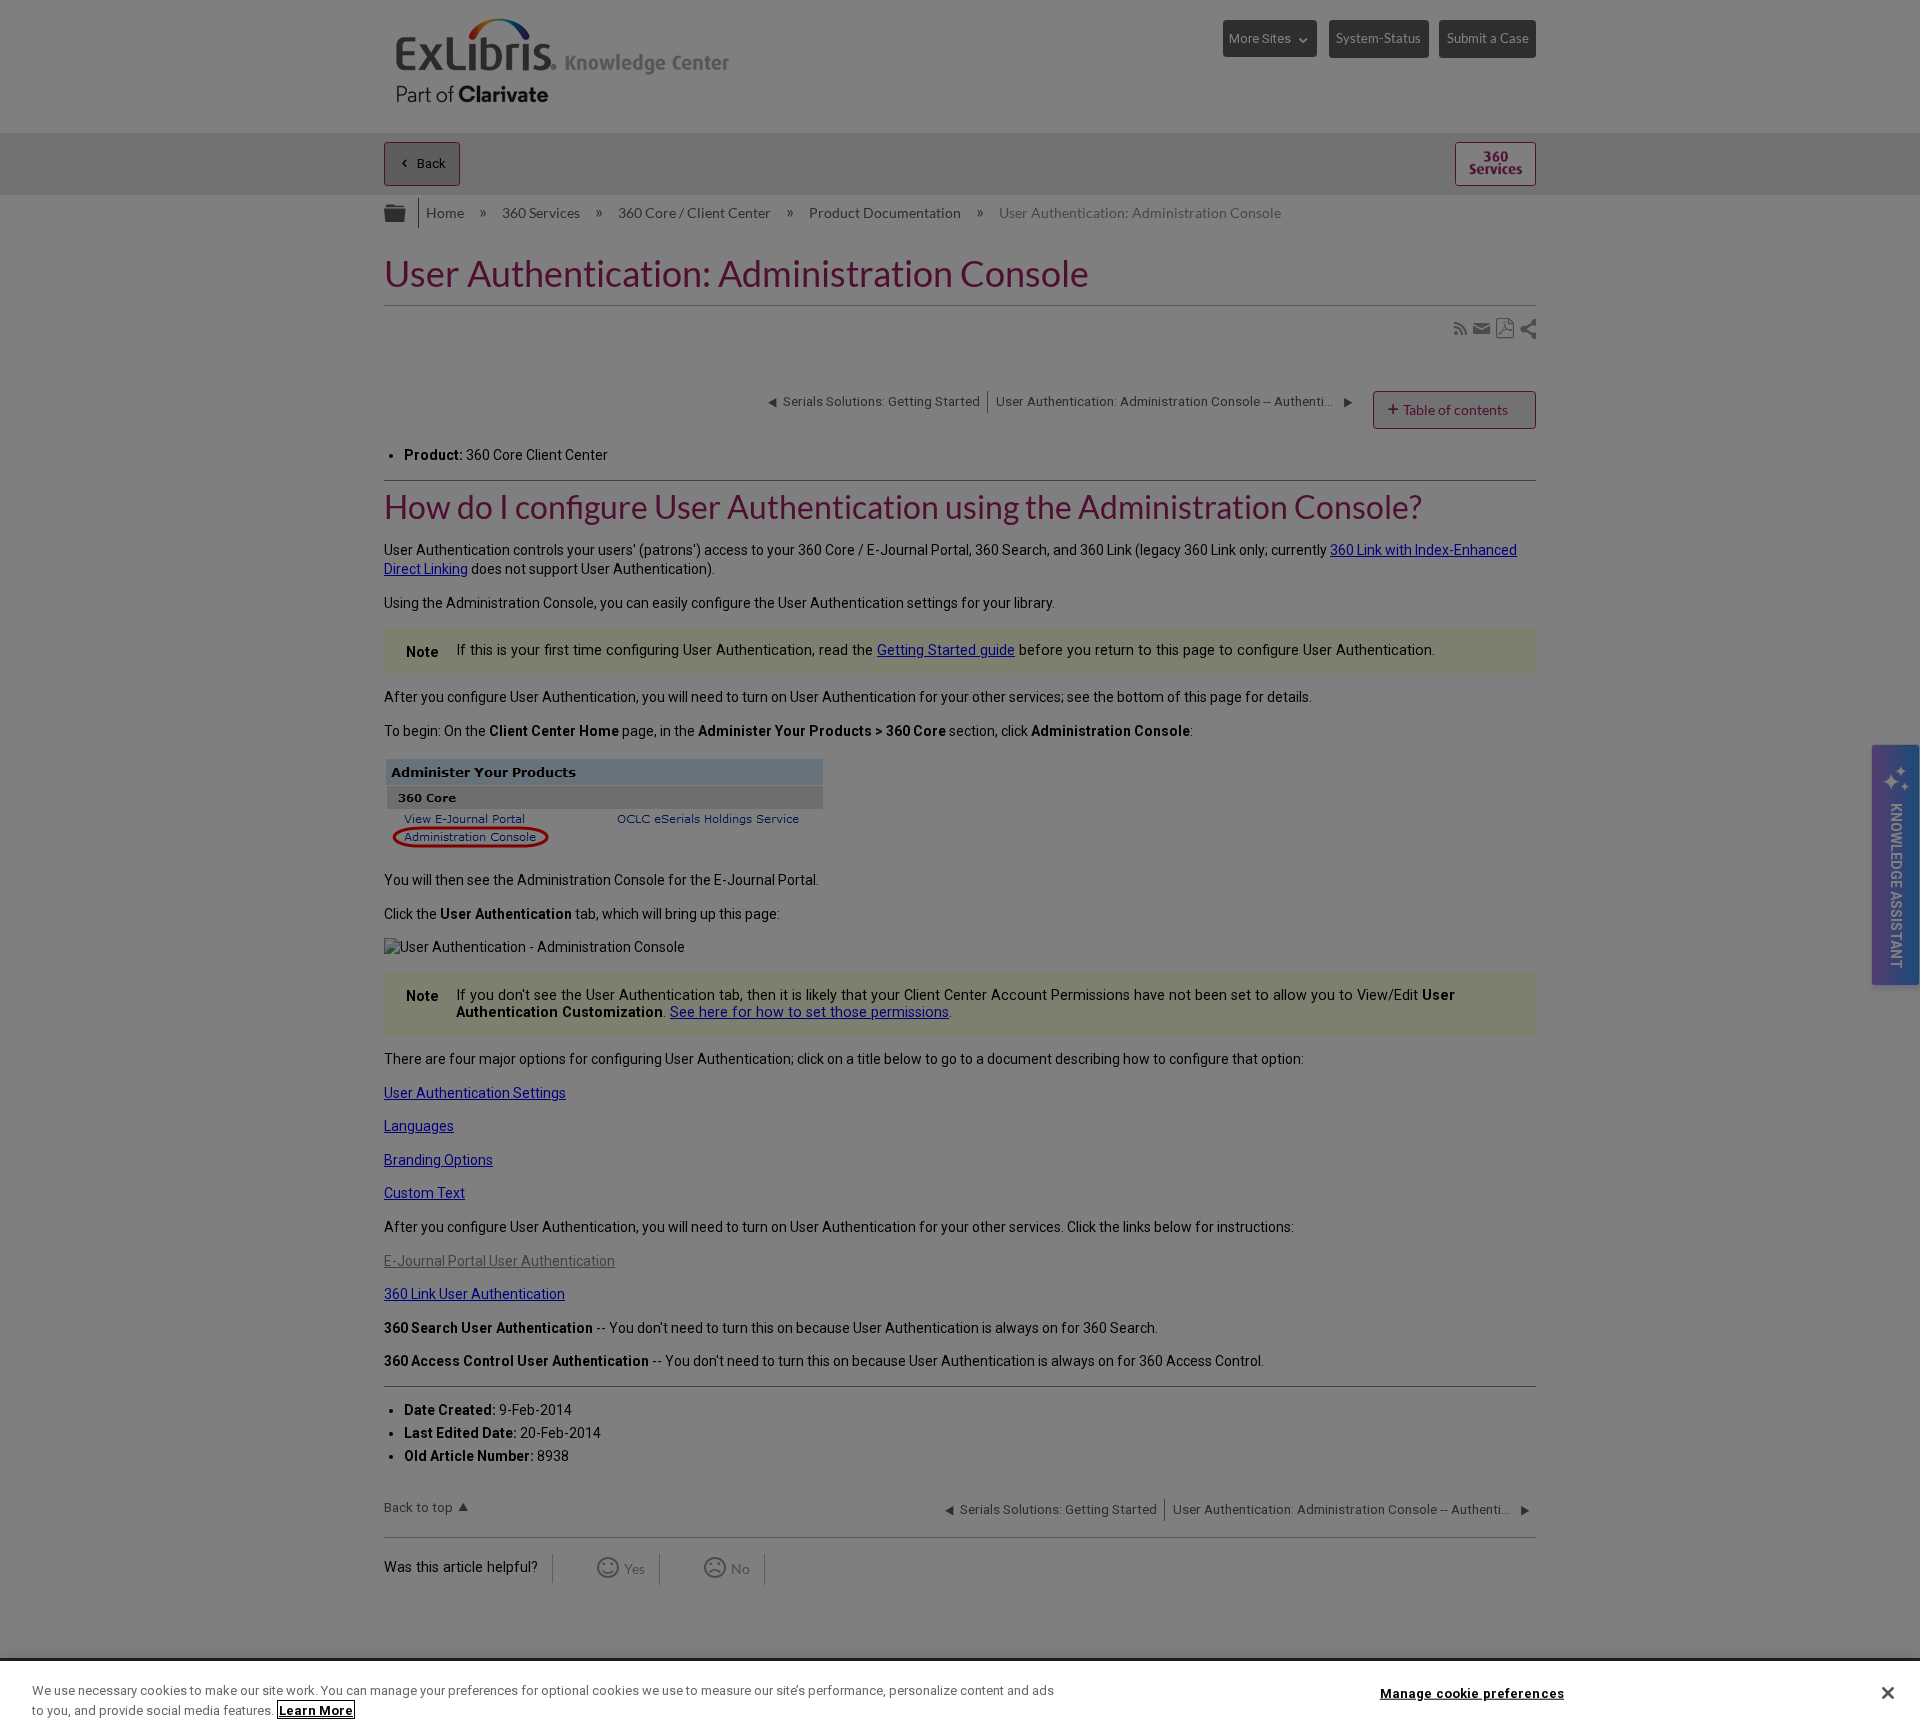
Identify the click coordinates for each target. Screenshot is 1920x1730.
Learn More (316, 1709)
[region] (960, 1695)
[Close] (1888, 1693)
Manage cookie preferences (1472, 1693)
